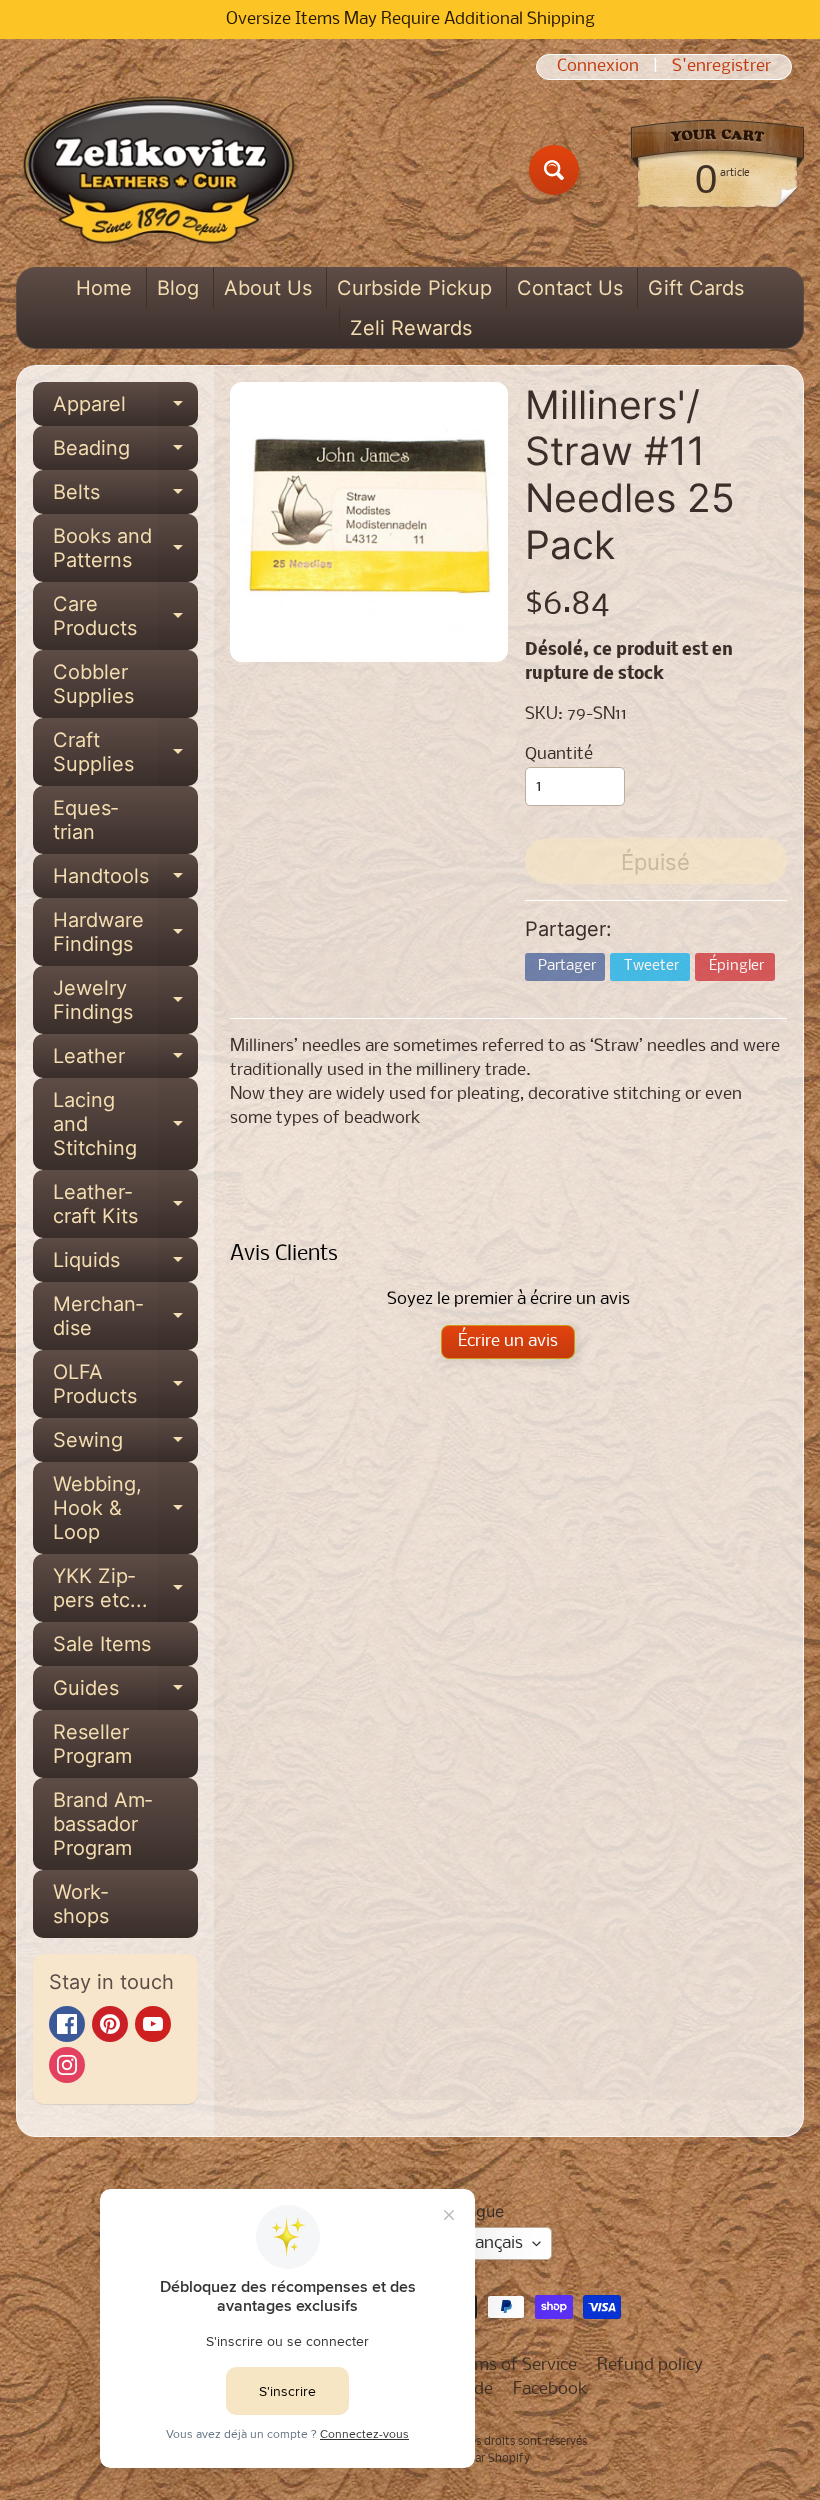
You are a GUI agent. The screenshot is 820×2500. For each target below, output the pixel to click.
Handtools (125, 881)
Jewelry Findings (125, 1001)
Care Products (125, 617)
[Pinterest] (110, 2024)
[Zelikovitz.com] (158, 170)
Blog (178, 288)
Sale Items (102, 1644)
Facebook (550, 2389)
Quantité (559, 754)
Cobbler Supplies (93, 684)
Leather (125, 1061)
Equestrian (85, 820)
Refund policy (650, 2365)
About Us (268, 288)
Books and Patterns (125, 549)
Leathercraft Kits (125, 1205)
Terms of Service (514, 2365)
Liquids (125, 1265)
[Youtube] (153, 2024)
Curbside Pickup (414, 288)
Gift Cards (696, 288)
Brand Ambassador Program (102, 1824)
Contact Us (570, 288)
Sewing (125, 1445)
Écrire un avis (508, 1341)
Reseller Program (92, 1744)
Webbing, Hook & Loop (125, 1508)
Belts (125, 497)
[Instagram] (67, 2065)
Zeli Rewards (411, 328)
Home (104, 288)
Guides (125, 1693)
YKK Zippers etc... (125, 1589)
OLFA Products (125, 1385)
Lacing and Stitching (125, 1124)
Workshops (81, 1904)
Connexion (598, 67)
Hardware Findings (125, 933)
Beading (125, 453)
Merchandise (125, 1317)
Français (491, 2243)
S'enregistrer (721, 67)
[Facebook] (67, 2024)
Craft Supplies (125, 753)
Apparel (125, 409)
